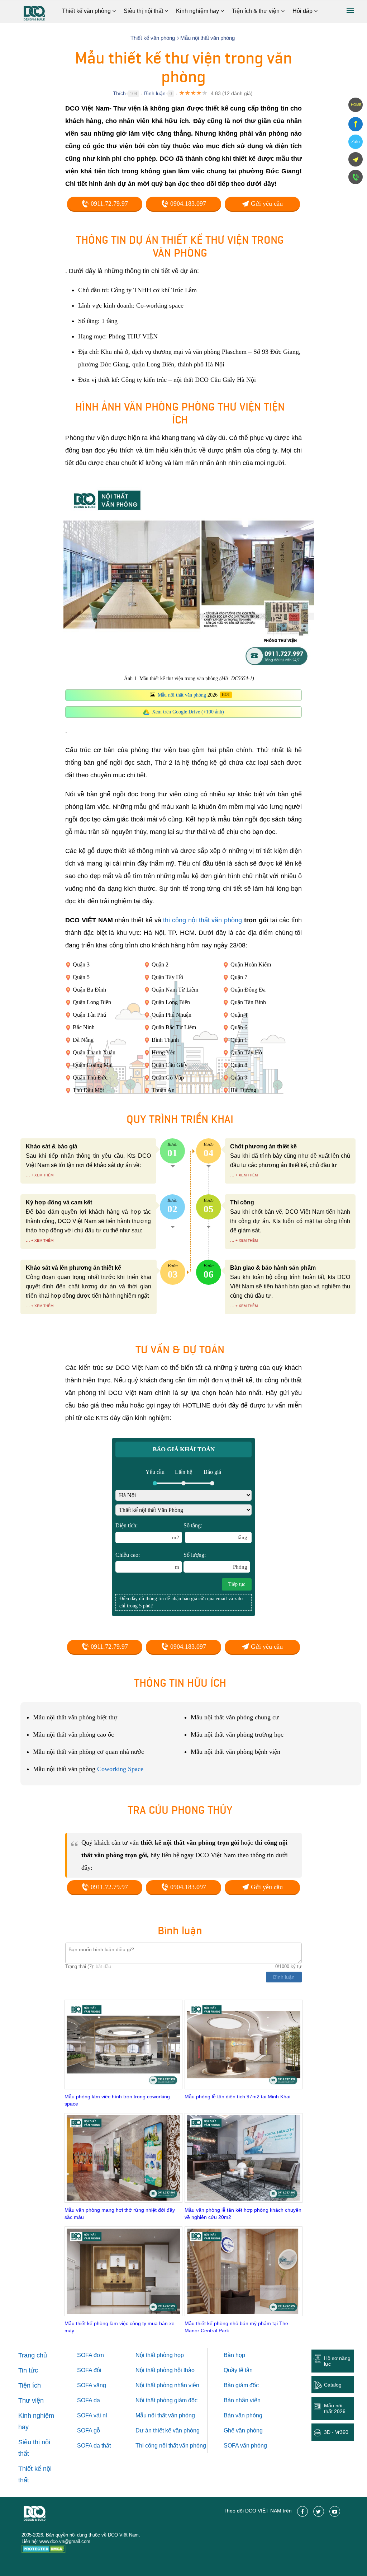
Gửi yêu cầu (266, 203)
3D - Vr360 (336, 2432)
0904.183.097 (187, 203)
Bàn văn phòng (243, 2415)
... (28, 1175)
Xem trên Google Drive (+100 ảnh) (188, 712)
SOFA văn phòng (245, 2446)
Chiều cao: (147, 1561)
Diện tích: (147, 1531)
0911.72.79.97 (108, 203)
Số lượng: (215, 1561)
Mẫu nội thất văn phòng (182, 695)
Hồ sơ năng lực (337, 2361)
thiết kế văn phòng (176, 2430)
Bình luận (155, 93)
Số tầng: (215, 1531)
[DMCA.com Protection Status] (44, 2550)
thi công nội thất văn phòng (202, 920)
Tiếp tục (237, 1584)
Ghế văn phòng (243, 2430)
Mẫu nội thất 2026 (335, 2408)
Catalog (333, 2385)
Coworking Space (120, 1769)
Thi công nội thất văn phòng (171, 2446)
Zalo (356, 142)
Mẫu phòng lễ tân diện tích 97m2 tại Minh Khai (237, 2097)
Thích (119, 93)
